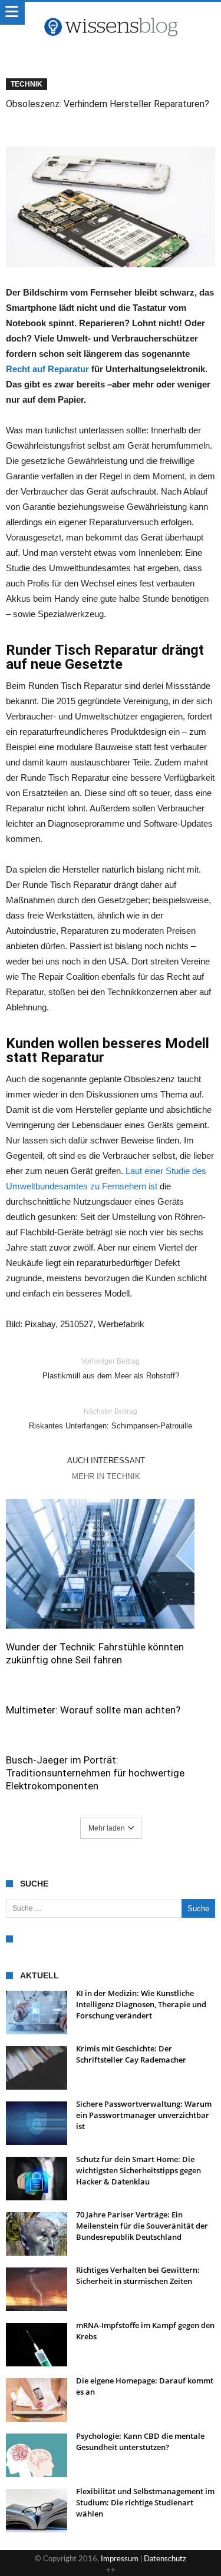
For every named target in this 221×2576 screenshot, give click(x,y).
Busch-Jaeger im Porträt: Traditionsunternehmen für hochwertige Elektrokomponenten (95, 1773)
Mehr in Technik (106, 1476)
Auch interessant (106, 1461)
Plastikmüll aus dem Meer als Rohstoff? (111, 1369)
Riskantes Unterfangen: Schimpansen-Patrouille (111, 1419)
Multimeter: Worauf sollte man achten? (93, 1710)
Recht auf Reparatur (47, 369)
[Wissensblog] (110, 14)
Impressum (120, 2559)
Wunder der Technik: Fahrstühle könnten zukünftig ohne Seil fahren (95, 1653)
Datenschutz (165, 2559)
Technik (27, 84)
